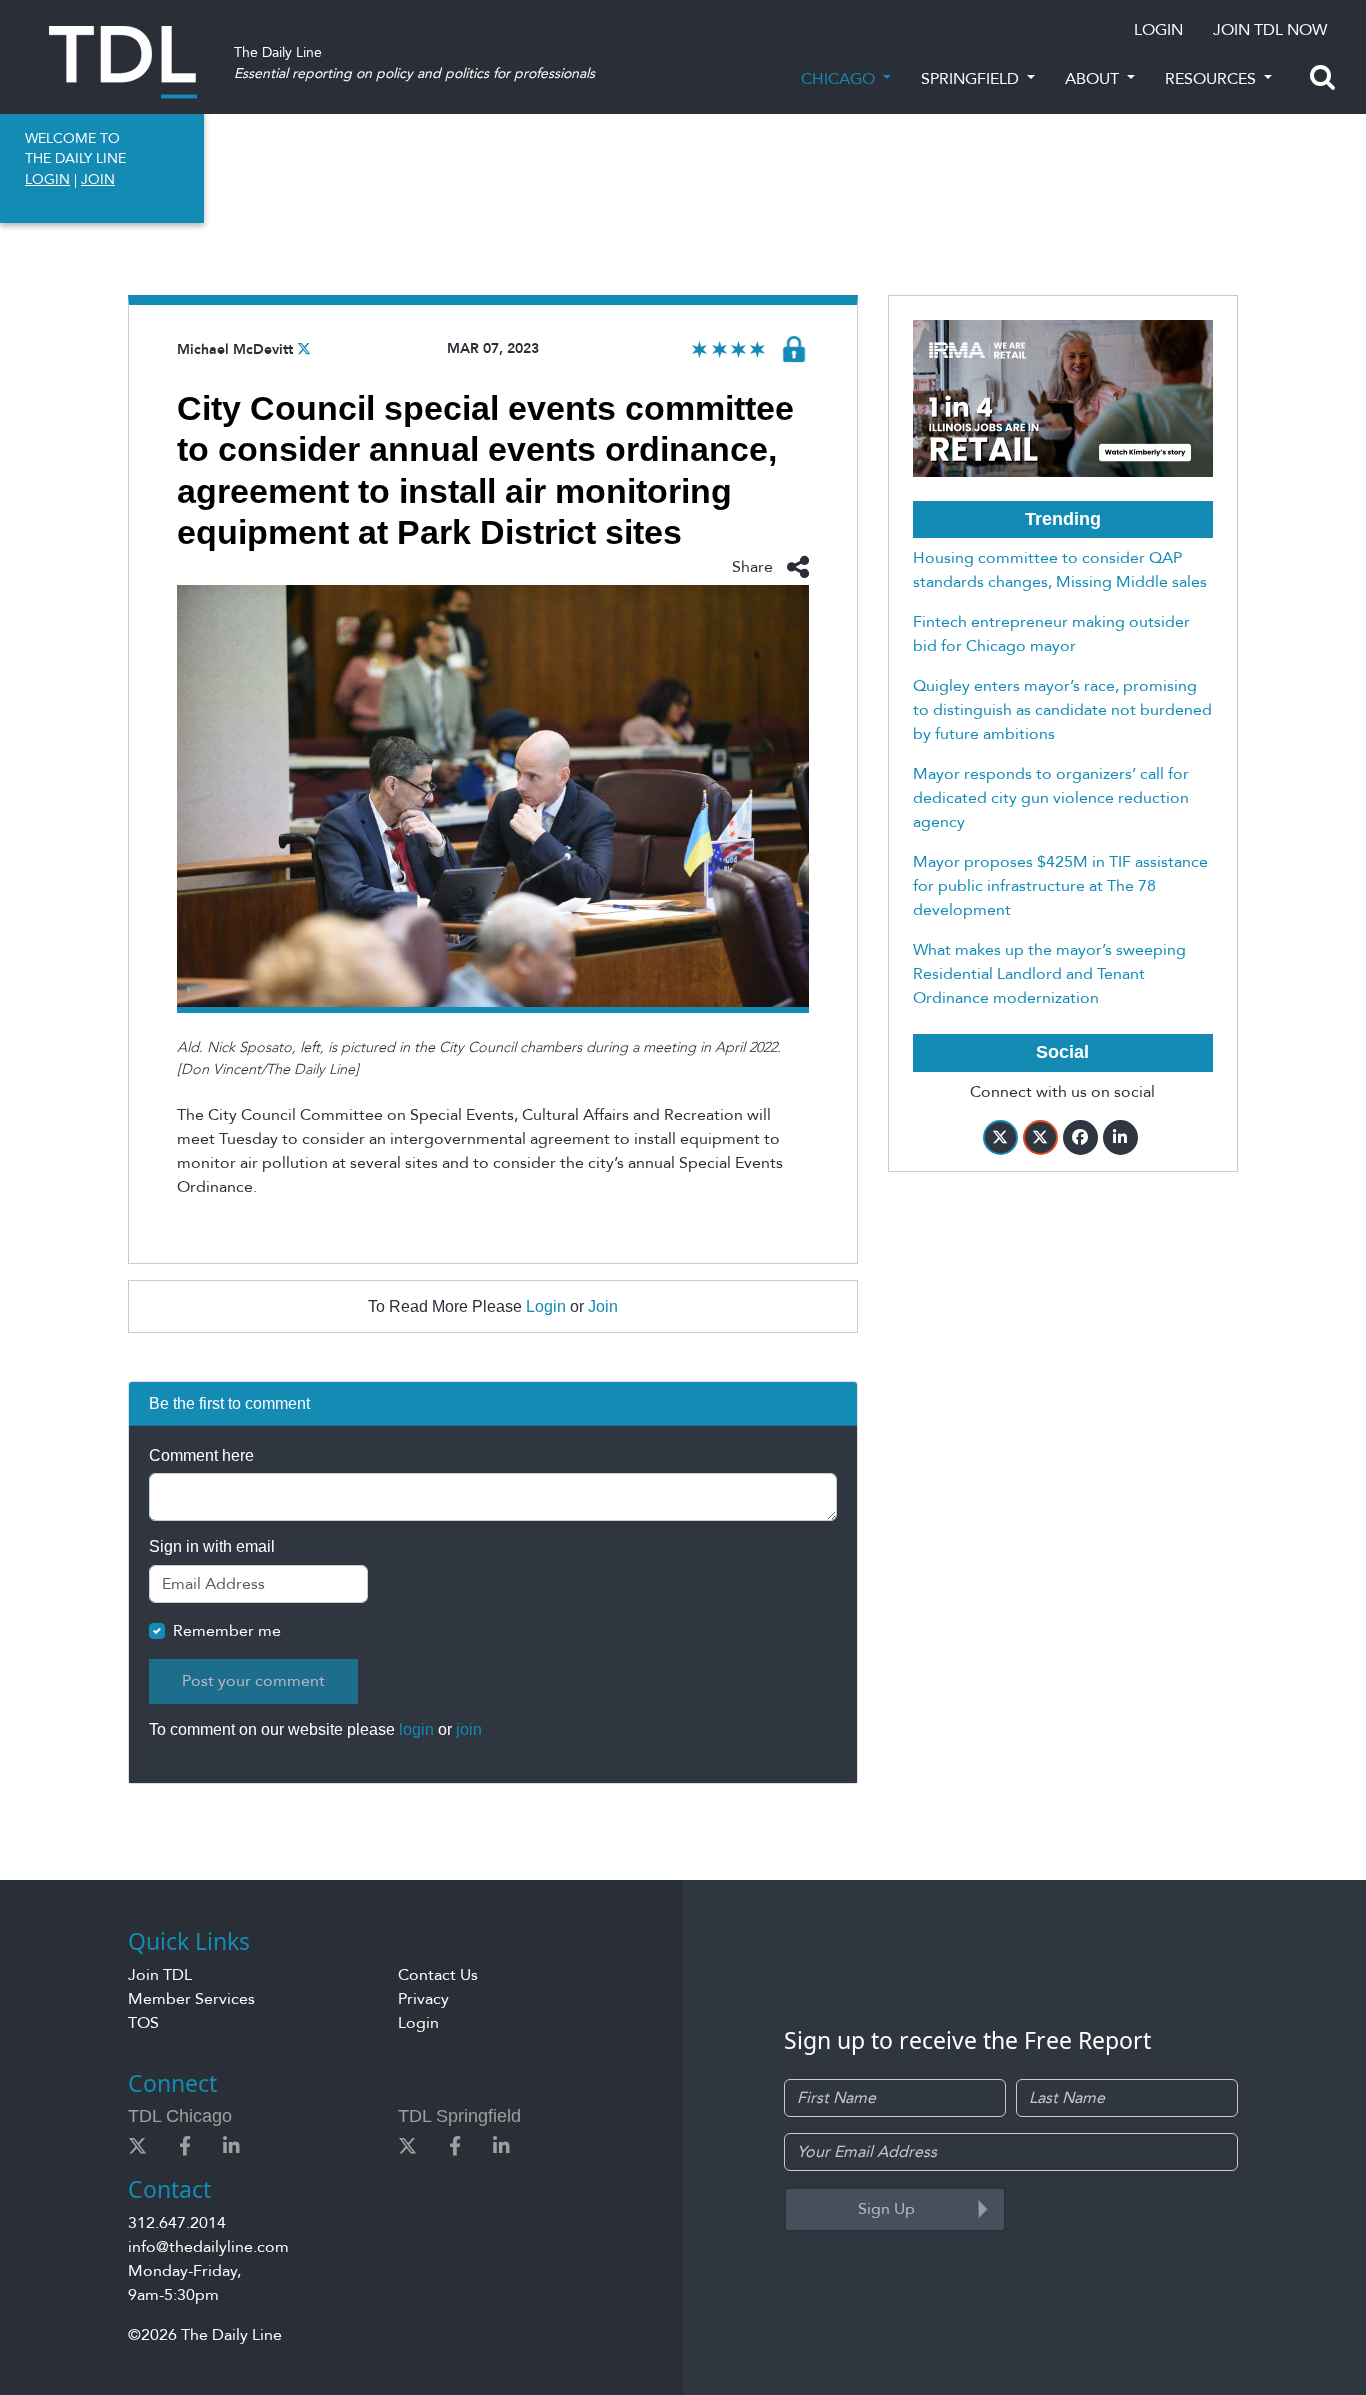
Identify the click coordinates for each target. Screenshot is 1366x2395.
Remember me (227, 1631)
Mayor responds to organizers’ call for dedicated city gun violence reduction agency (1051, 798)
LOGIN (1158, 30)
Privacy (423, 1999)
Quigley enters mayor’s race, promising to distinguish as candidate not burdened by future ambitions (1062, 710)
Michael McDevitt (235, 349)
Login (546, 1306)
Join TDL (160, 1975)
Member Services (191, 1999)
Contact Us (438, 1975)
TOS (143, 2023)
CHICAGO (840, 79)
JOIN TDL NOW (1270, 30)
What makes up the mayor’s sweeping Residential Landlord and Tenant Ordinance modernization (1049, 974)
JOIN (98, 179)
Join (603, 1306)
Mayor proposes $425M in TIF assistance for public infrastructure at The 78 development (1060, 886)
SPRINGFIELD (972, 79)
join (469, 1729)
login (416, 1729)
